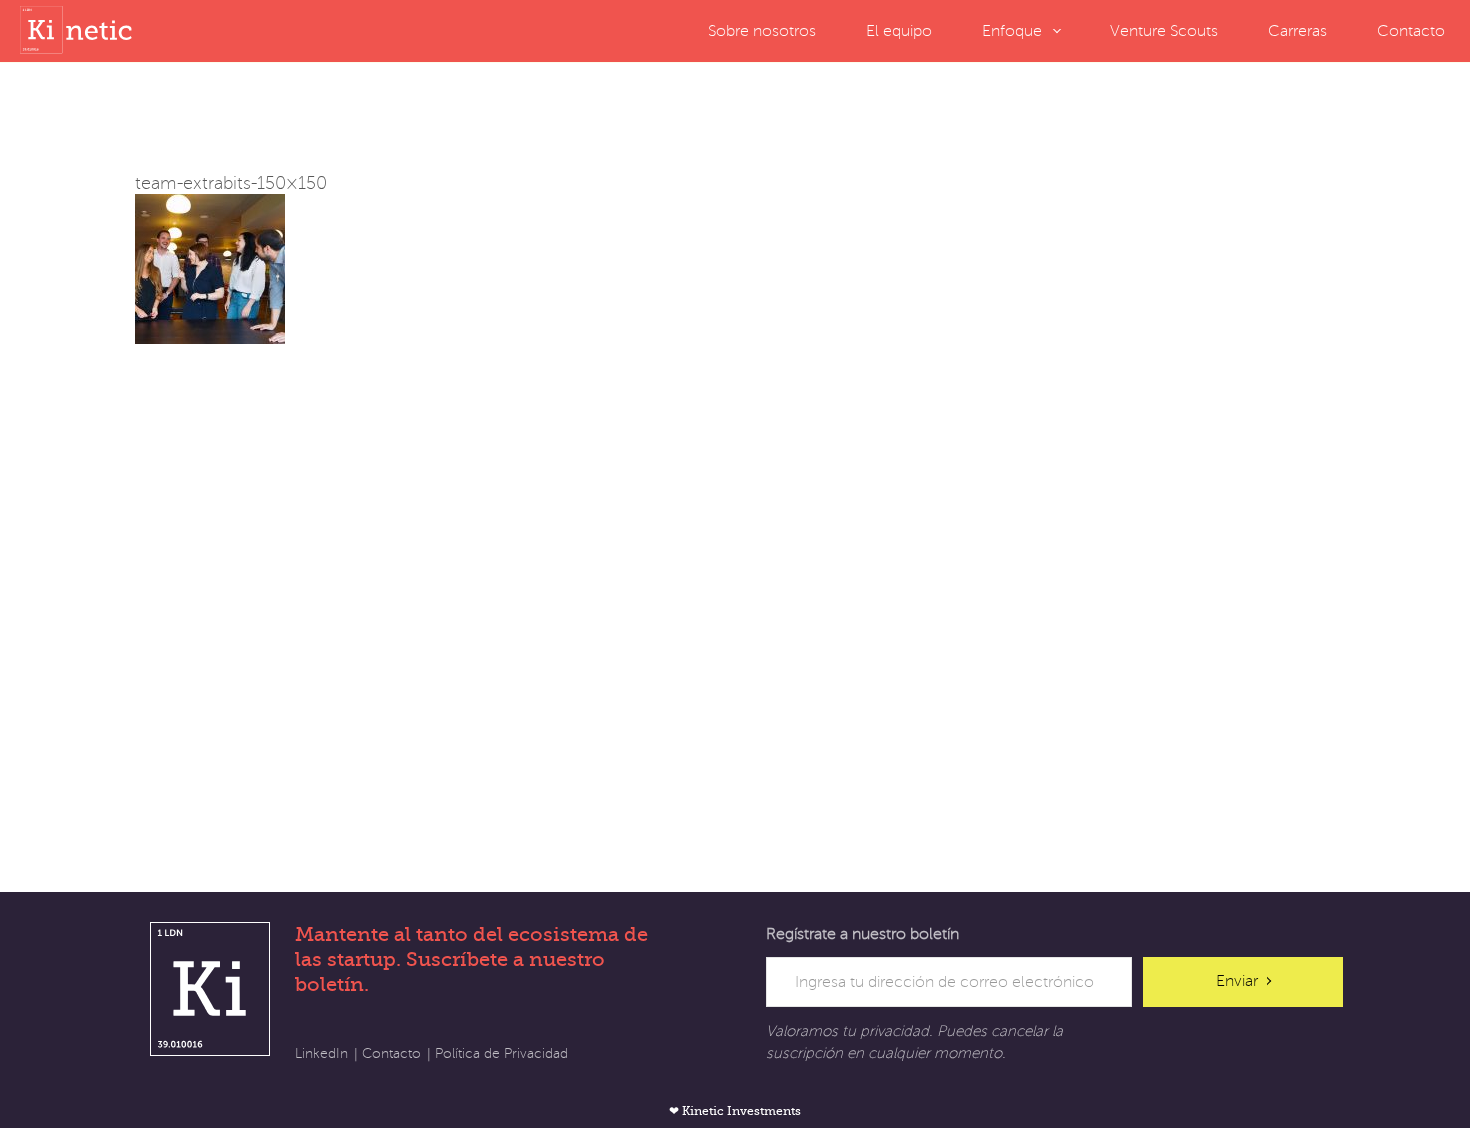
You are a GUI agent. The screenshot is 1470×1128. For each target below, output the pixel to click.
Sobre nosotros (762, 31)
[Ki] (80, 30)
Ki (210, 989)
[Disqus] (735, 594)
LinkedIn (321, 1053)
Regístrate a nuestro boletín (862, 934)
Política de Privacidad (501, 1053)
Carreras (1297, 31)
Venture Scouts (1164, 31)
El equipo (899, 31)
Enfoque (1012, 31)
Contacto (1411, 31)
